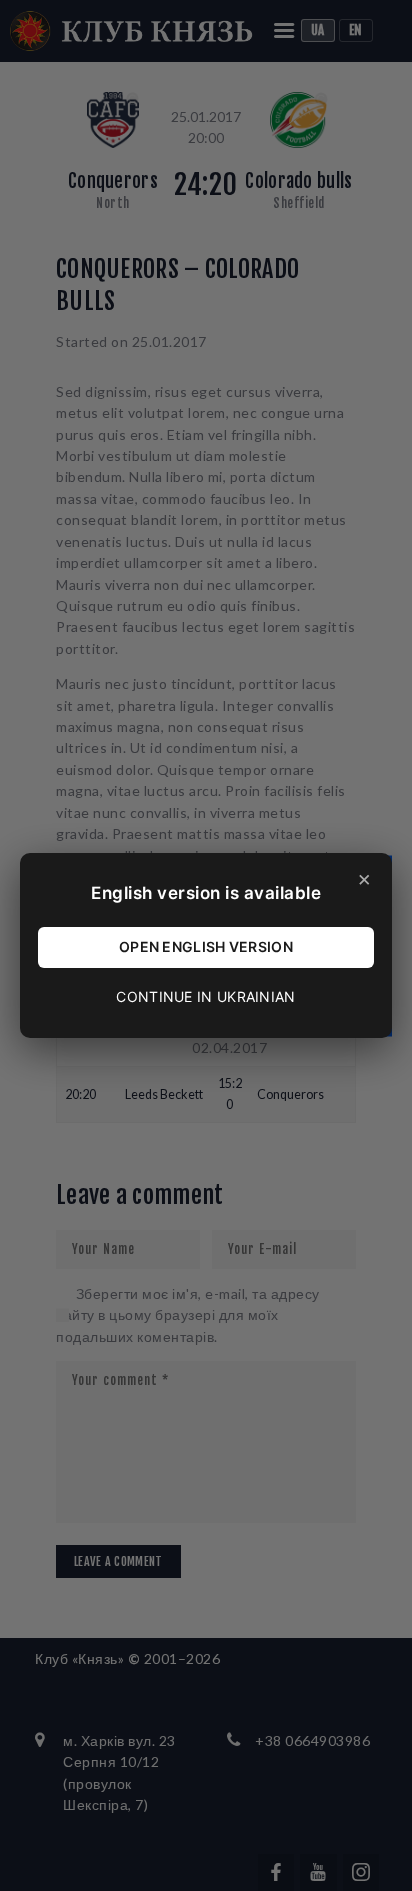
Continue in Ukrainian (205, 996)
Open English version (206, 946)
